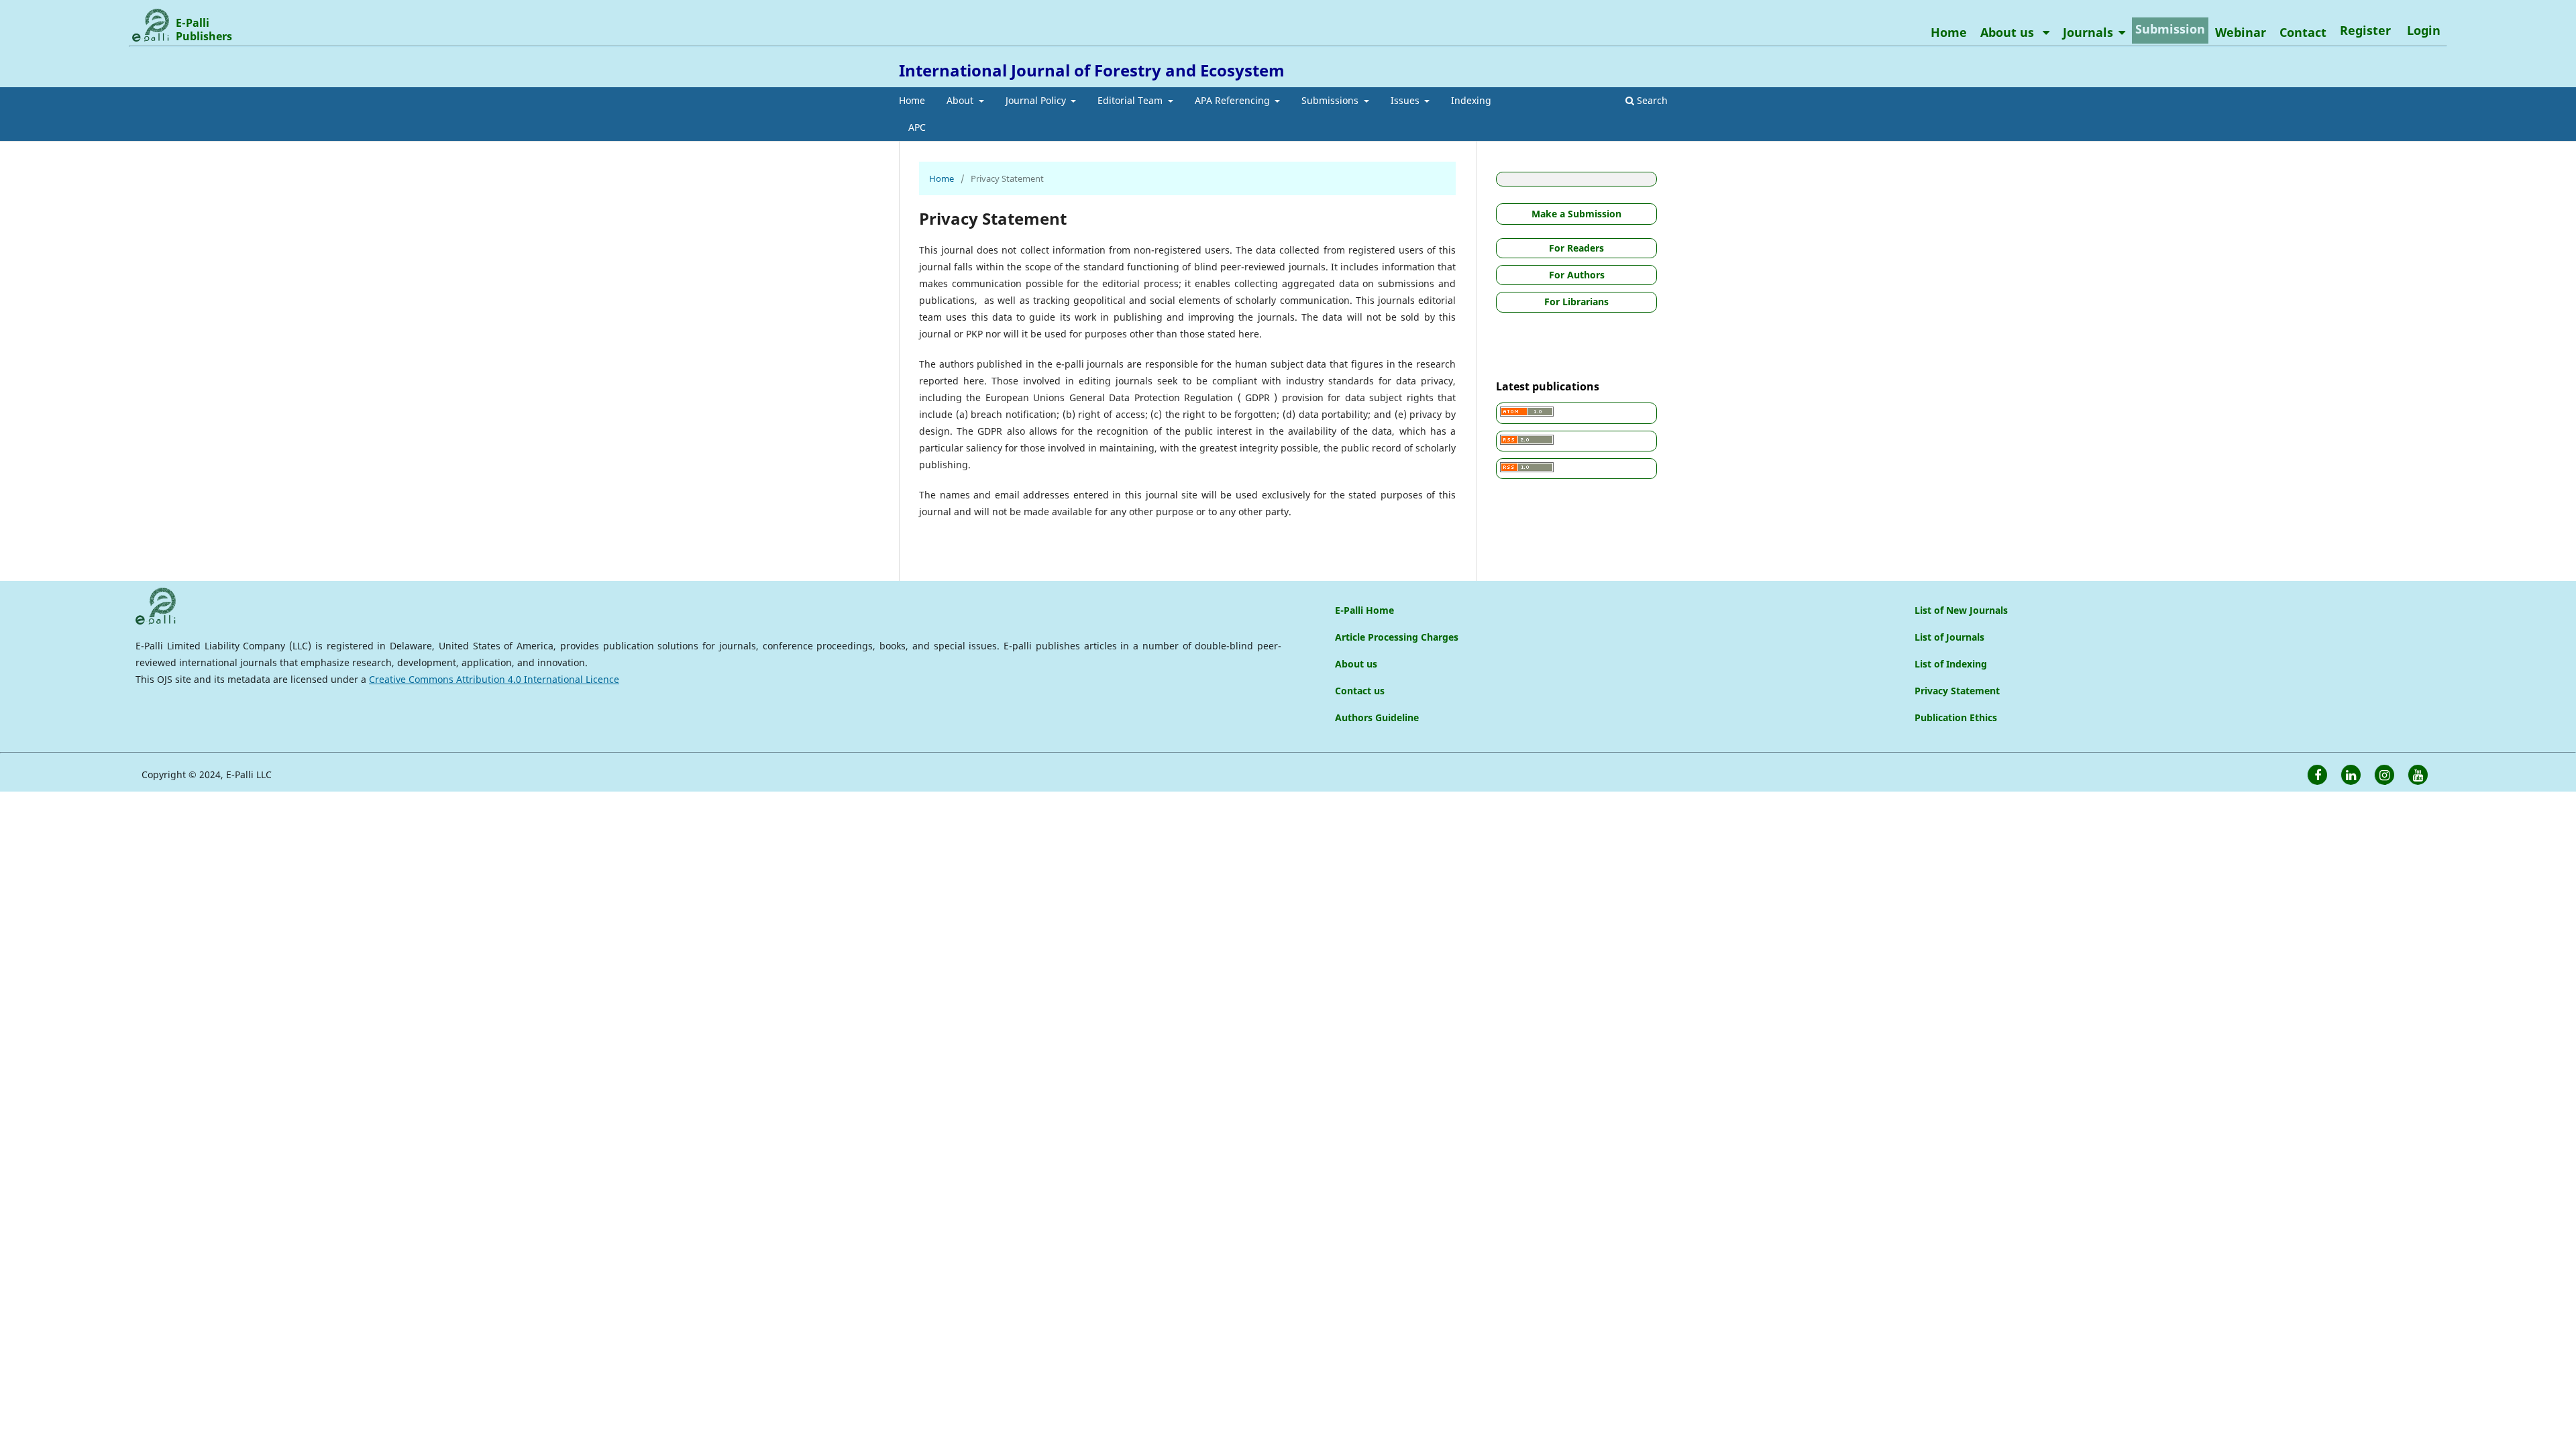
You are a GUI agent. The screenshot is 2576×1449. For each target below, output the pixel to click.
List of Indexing (1951, 664)
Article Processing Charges (1397, 637)
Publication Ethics (1956, 717)
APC (917, 127)
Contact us (1360, 691)
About (961, 100)
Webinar (2241, 32)
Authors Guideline (1377, 717)
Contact (2303, 32)
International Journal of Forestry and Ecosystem (1092, 70)
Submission (2170, 29)
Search (1651, 100)
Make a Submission (1576, 214)
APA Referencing (1234, 100)
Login (2424, 30)
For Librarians (1576, 302)
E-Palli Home (1364, 610)
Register (2365, 30)
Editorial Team (1131, 100)
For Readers (1576, 248)
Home (912, 100)
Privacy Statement (1957, 691)
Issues (1406, 100)
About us (2009, 32)
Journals (2088, 32)
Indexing (1471, 100)
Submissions (1331, 100)
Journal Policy (1037, 100)
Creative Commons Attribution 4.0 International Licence (494, 679)
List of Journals (1949, 637)
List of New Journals (1961, 610)
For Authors (1577, 275)
